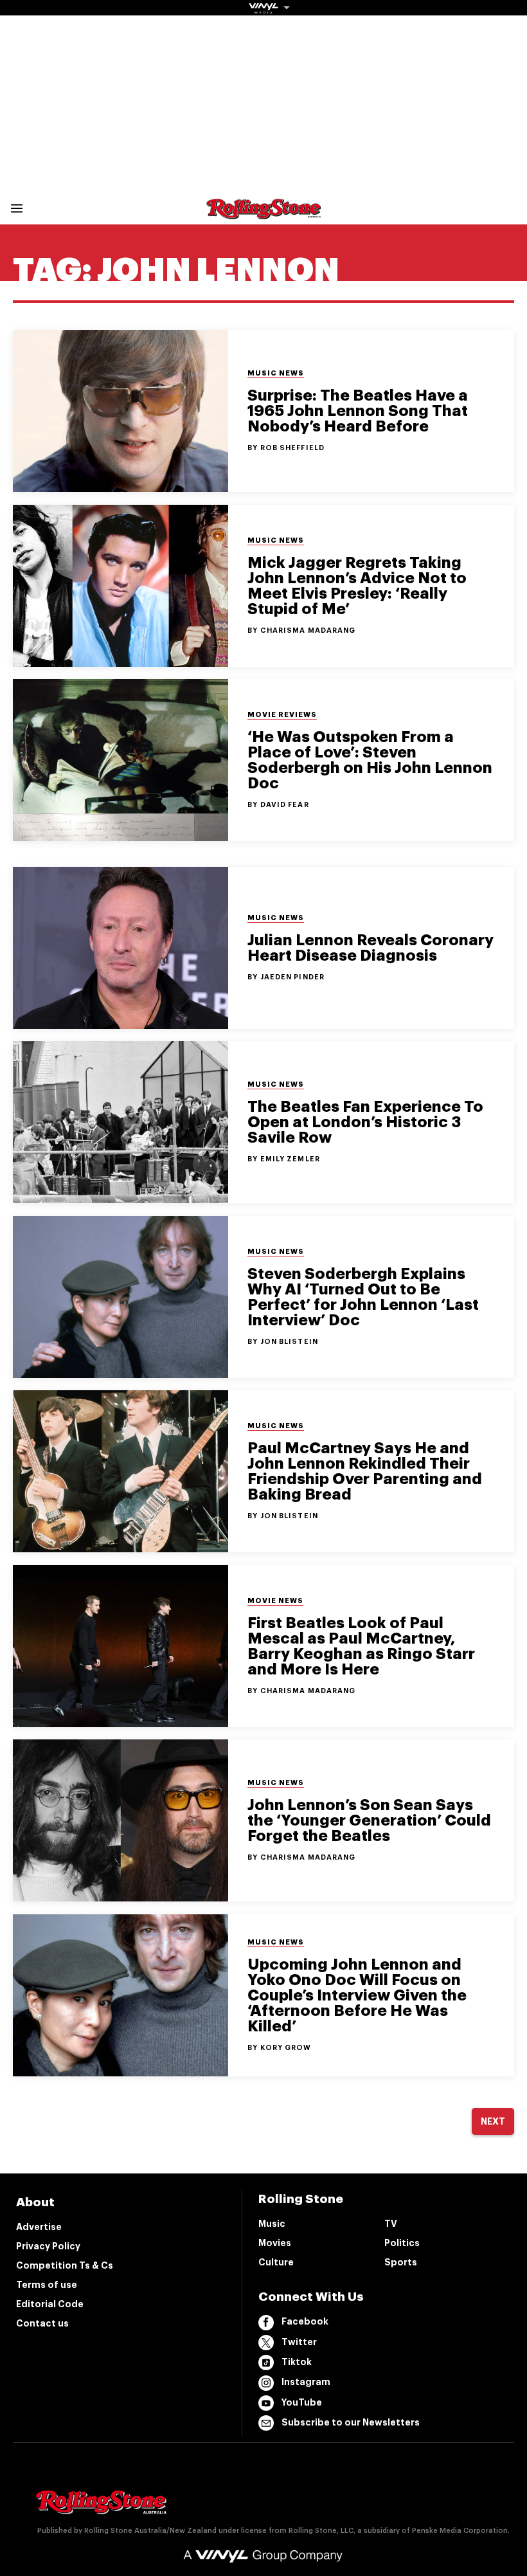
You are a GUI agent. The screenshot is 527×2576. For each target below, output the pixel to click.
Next (493, 2121)
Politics (402, 2243)
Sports (401, 2262)
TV (391, 2224)
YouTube (302, 2402)
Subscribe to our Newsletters (351, 2422)
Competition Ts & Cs (65, 2265)
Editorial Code (50, 2304)
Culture (276, 2262)
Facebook (305, 2321)
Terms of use (47, 2285)
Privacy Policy (48, 2246)
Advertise (39, 2227)
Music (272, 2224)
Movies (275, 2243)
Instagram (306, 2382)
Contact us (42, 2323)
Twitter (299, 2342)
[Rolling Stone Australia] (263, 213)
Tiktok (297, 2362)
